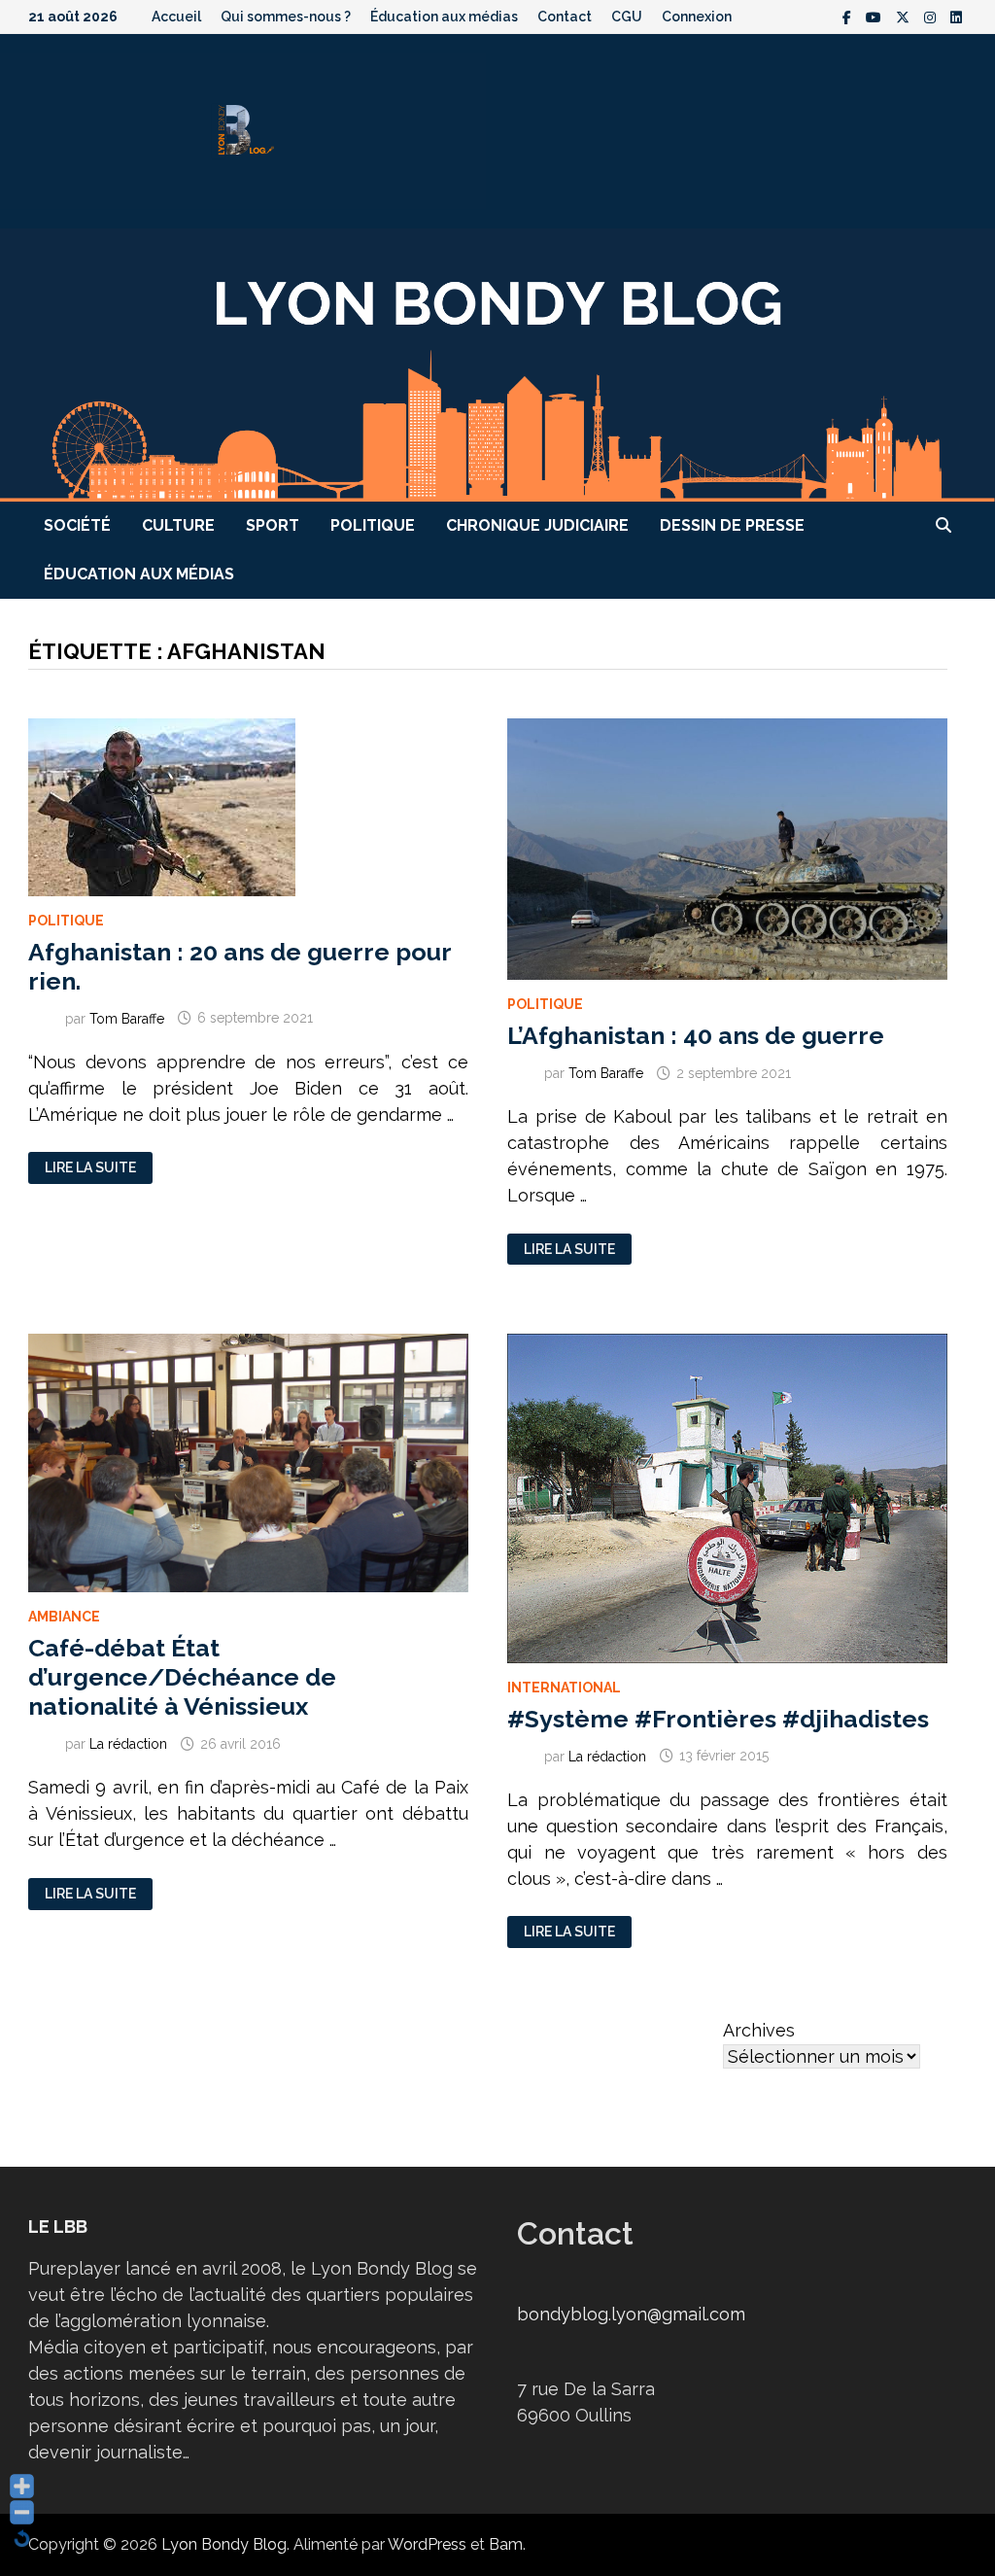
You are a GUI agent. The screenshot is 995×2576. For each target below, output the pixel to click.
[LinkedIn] (956, 16)
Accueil (176, 17)
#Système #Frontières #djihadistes (718, 1719)
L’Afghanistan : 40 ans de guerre (696, 1035)
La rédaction (128, 1744)
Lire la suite (92, 1168)
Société (77, 525)
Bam (506, 2544)
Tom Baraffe (127, 1018)
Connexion (697, 17)
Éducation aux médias (444, 17)
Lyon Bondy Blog (224, 2544)
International (564, 1688)
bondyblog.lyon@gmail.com (631, 2314)
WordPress (427, 2544)
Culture (178, 525)
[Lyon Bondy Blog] (497, 363)
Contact (565, 17)
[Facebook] (849, 16)
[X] (905, 16)
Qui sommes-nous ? (286, 17)
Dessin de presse (732, 525)
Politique (373, 525)
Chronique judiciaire (537, 525)
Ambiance (64, 1617)
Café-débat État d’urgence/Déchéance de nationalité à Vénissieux (182, 1677)
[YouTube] (876, 16)
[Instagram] (932, 16)
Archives (759, 2030)
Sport (273, 525)
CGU (627, 17)
